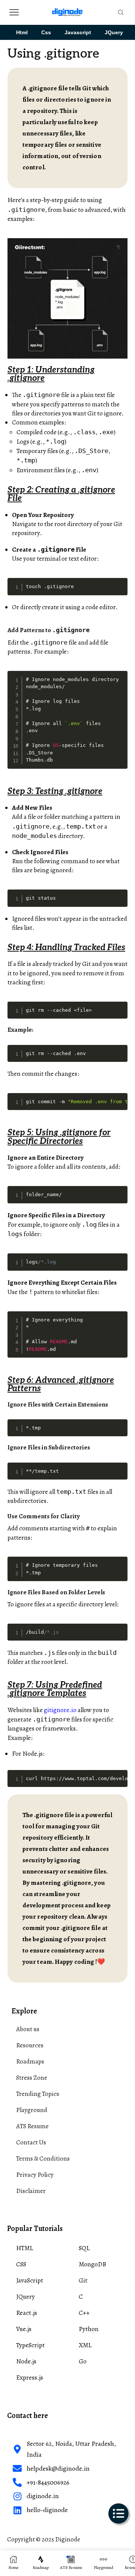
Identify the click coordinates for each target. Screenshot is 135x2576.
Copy (121, 583)
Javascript (78, 32)
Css (46, 32)
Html (22, 32)
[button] (118, 2514)
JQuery (114, 32)
